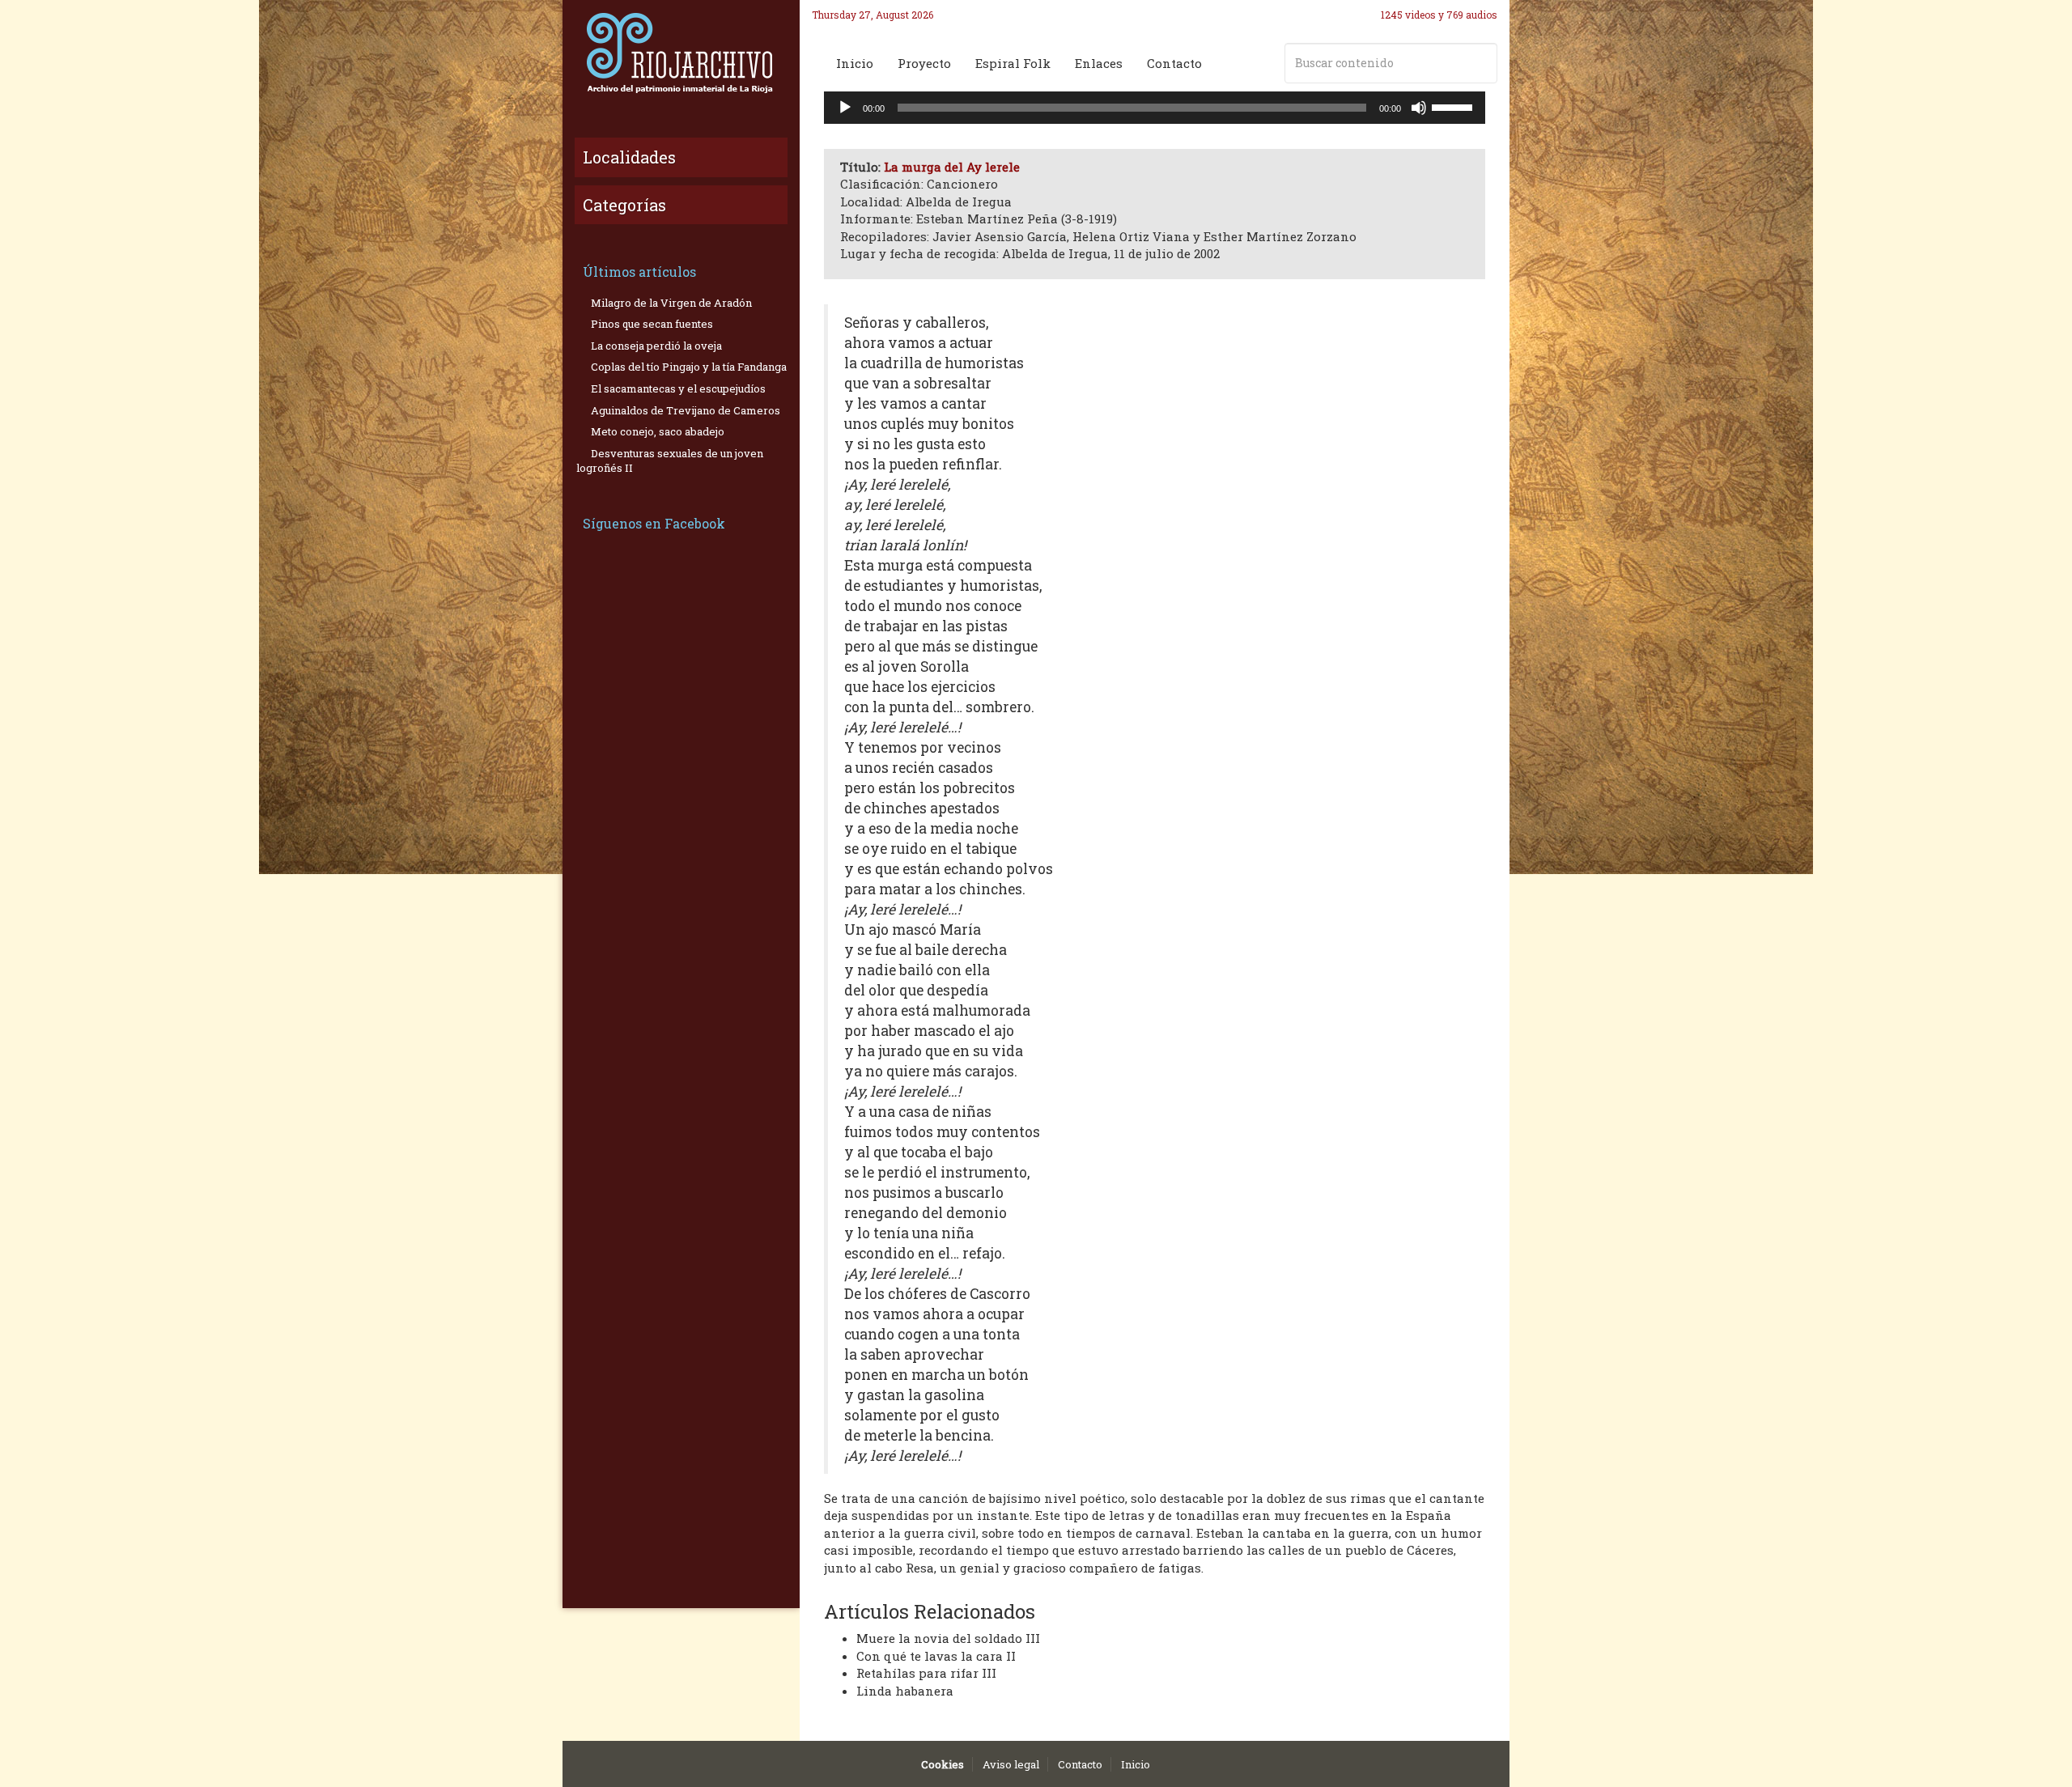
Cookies (943, 1764)
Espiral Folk (1013, 63)
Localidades (629, 157)
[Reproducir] (845, 108)
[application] (1155, 108)
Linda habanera (905, 1691)
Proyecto (924, 63)
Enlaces (1099, 63)
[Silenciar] (1419, 108)
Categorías (624, 205)
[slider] (1454, 106)
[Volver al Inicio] (681, 53)
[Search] (1482, 63)
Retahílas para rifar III (926, 1673)
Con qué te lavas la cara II (936, 1656)
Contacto (1174, 63)
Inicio (855, 63)
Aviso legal (1011, 1764)
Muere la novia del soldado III (948, 1638)
